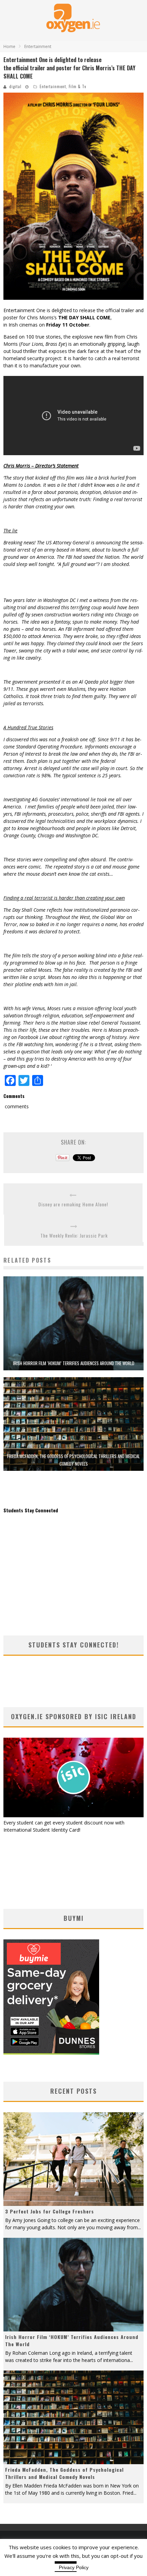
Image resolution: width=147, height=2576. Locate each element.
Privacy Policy (74, 2567)
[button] (73, 196)
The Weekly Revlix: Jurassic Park (74, 1235)
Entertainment (53, 86)
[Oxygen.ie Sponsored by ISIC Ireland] (73, 1815)
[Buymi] (51, 2053)
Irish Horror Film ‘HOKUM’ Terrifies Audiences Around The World (74, 1363)
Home (9, 46)
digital (15, 86)
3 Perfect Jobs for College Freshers (50, 2211)
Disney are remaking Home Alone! (73, 1204)
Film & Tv (77, 86)
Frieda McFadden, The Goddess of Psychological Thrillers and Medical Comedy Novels (64, 2473)
